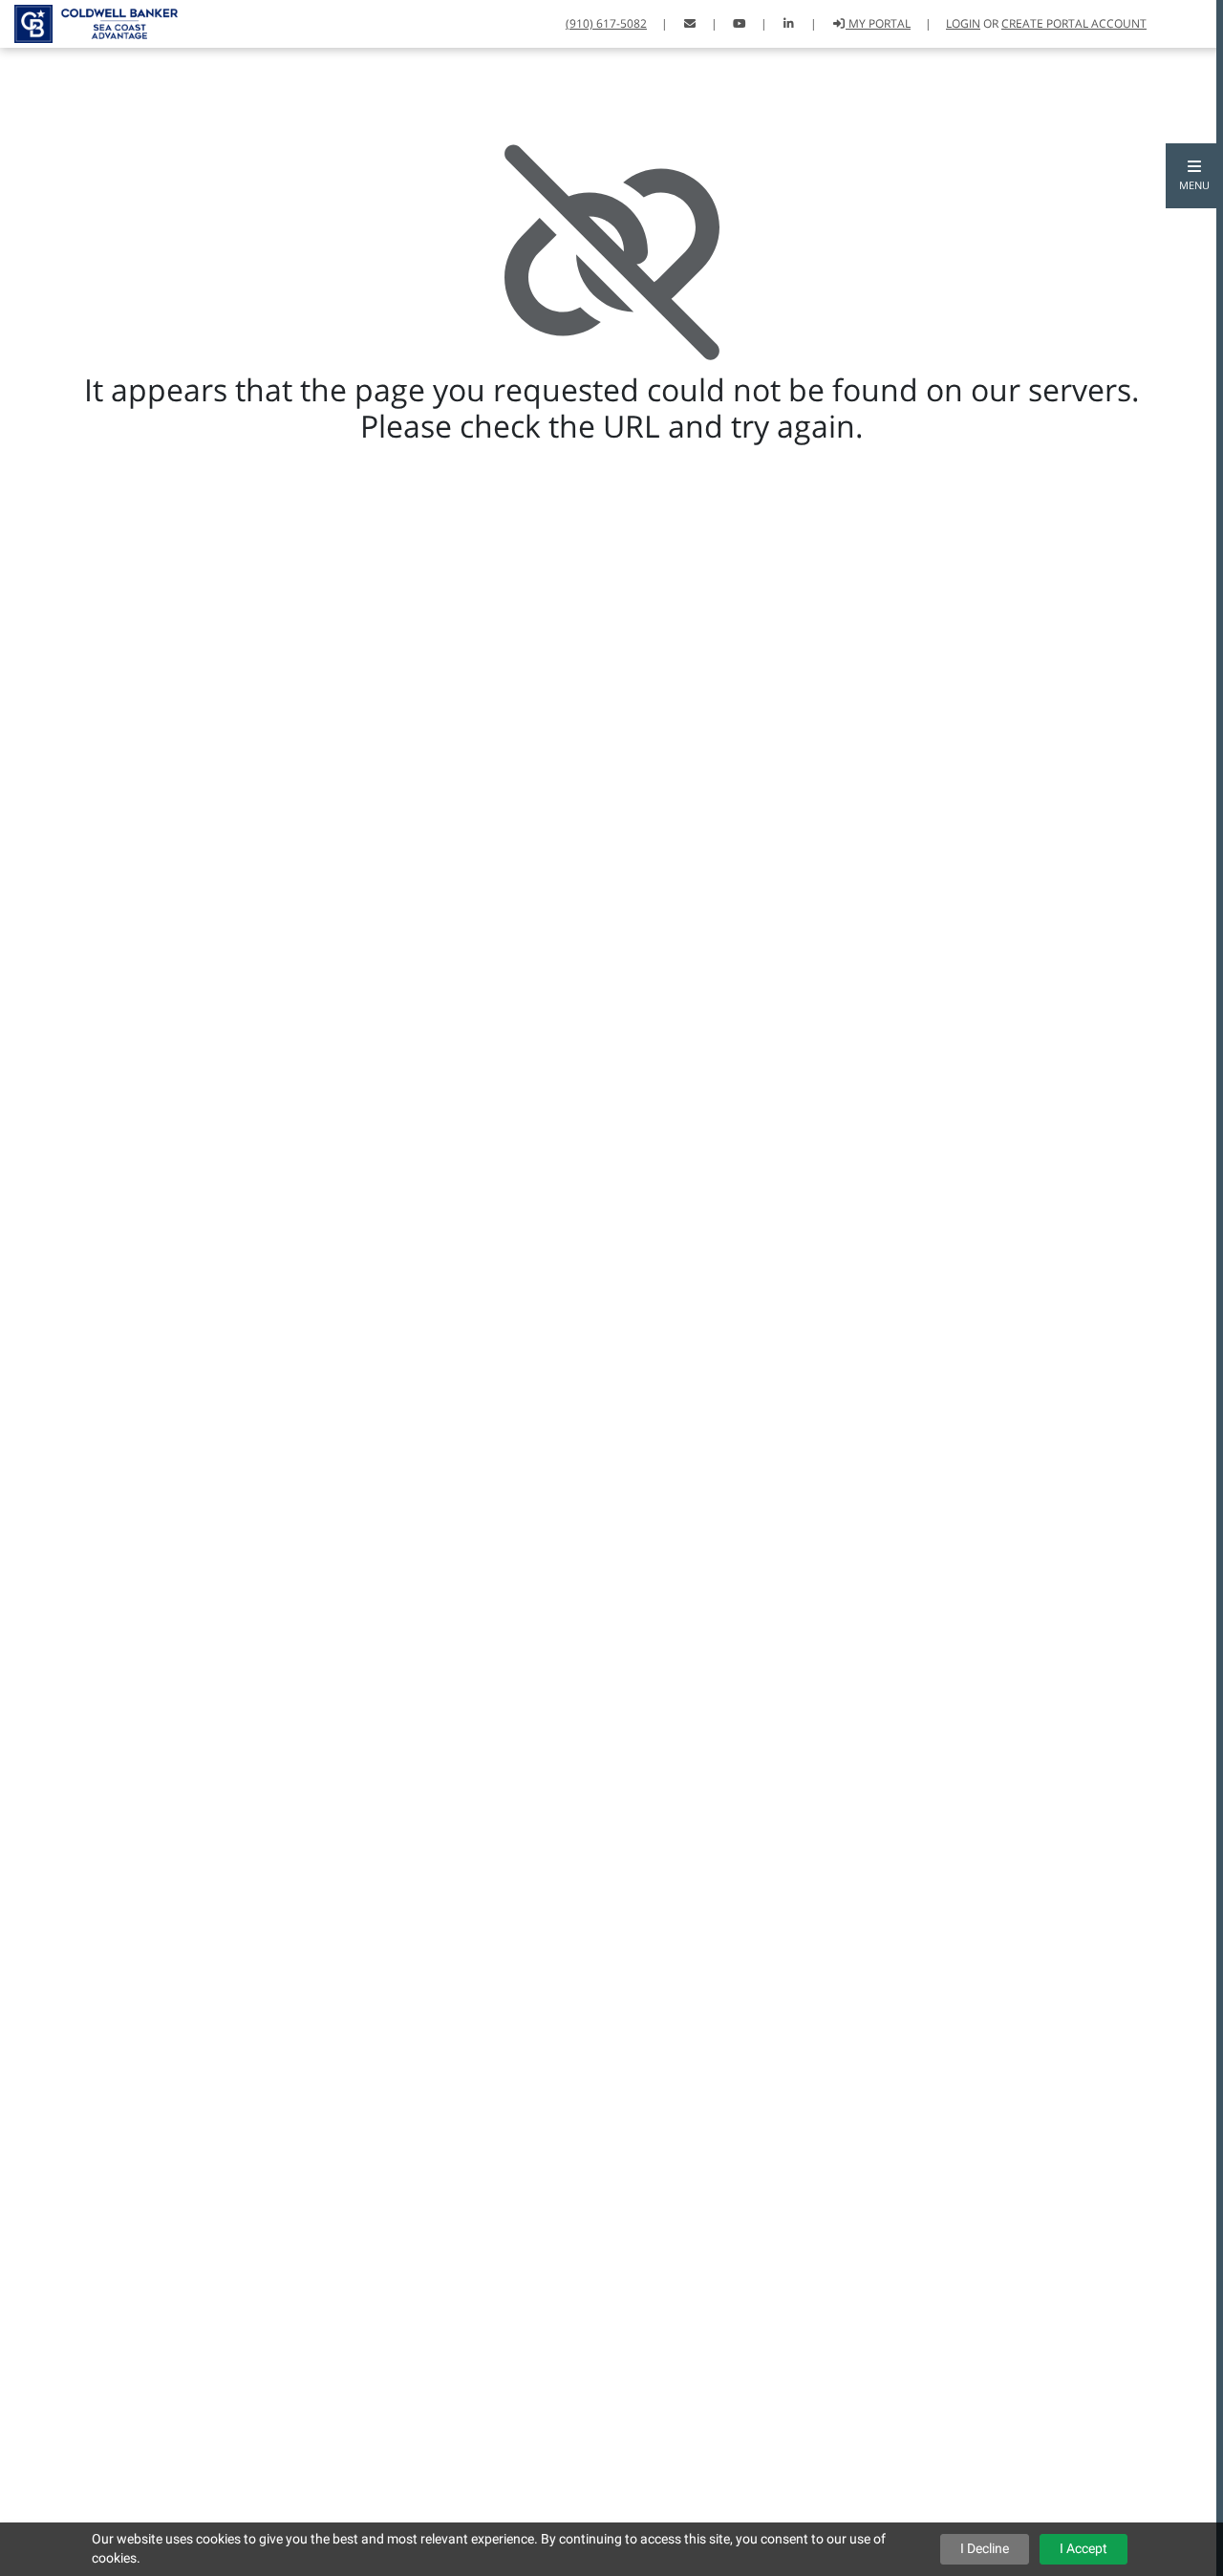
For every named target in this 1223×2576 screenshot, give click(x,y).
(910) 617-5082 (606, 23)
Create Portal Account (1074, 23)
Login (963, 23)
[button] (1194, 176)
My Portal (878, 23)
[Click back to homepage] (89, 21)
